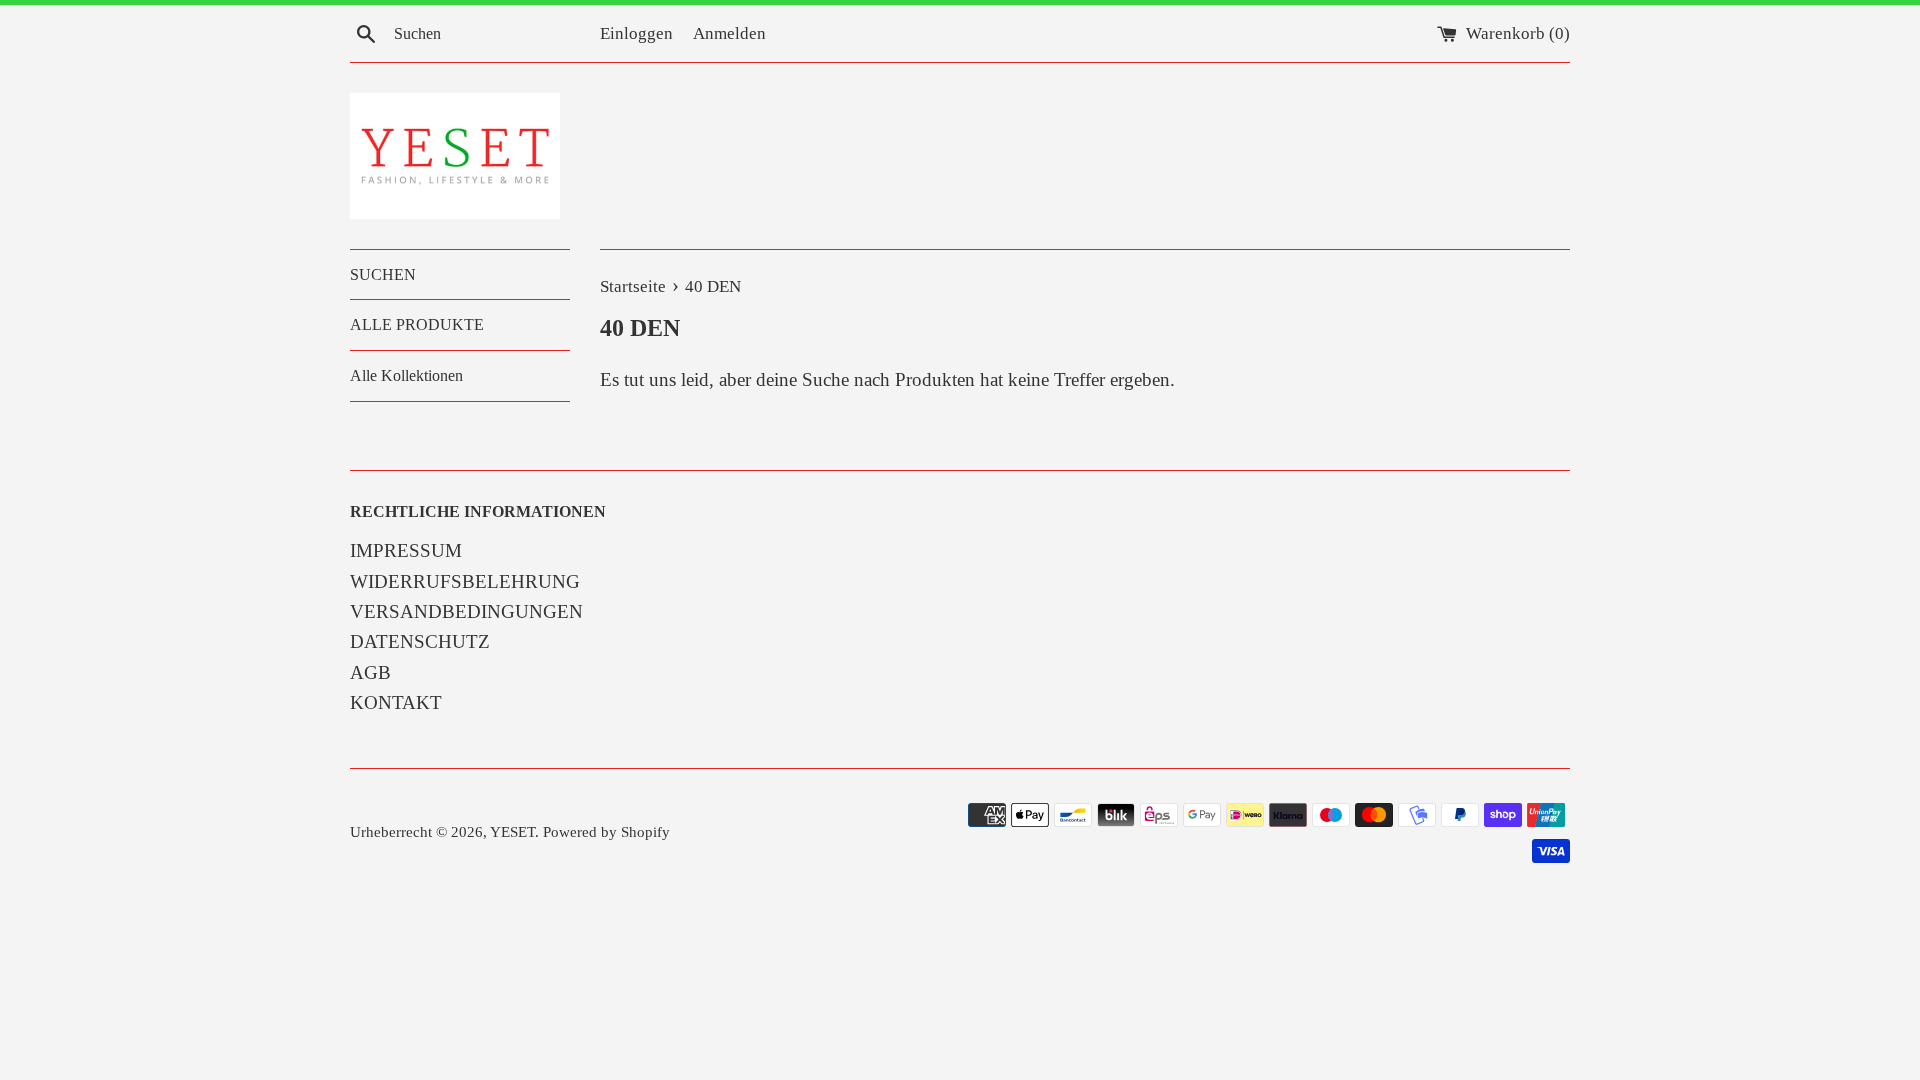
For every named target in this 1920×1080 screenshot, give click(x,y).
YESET (512, 831)
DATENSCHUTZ (420, 641)
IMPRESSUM (406, 550)
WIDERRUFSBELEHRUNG (465, 581)
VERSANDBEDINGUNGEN (466, 611)
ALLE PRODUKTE (417, 324)
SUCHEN (383, 274)
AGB (370, 672)
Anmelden (729, 33)
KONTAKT (396, 702)
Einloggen (636, 33)
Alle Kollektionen (406, 375)
